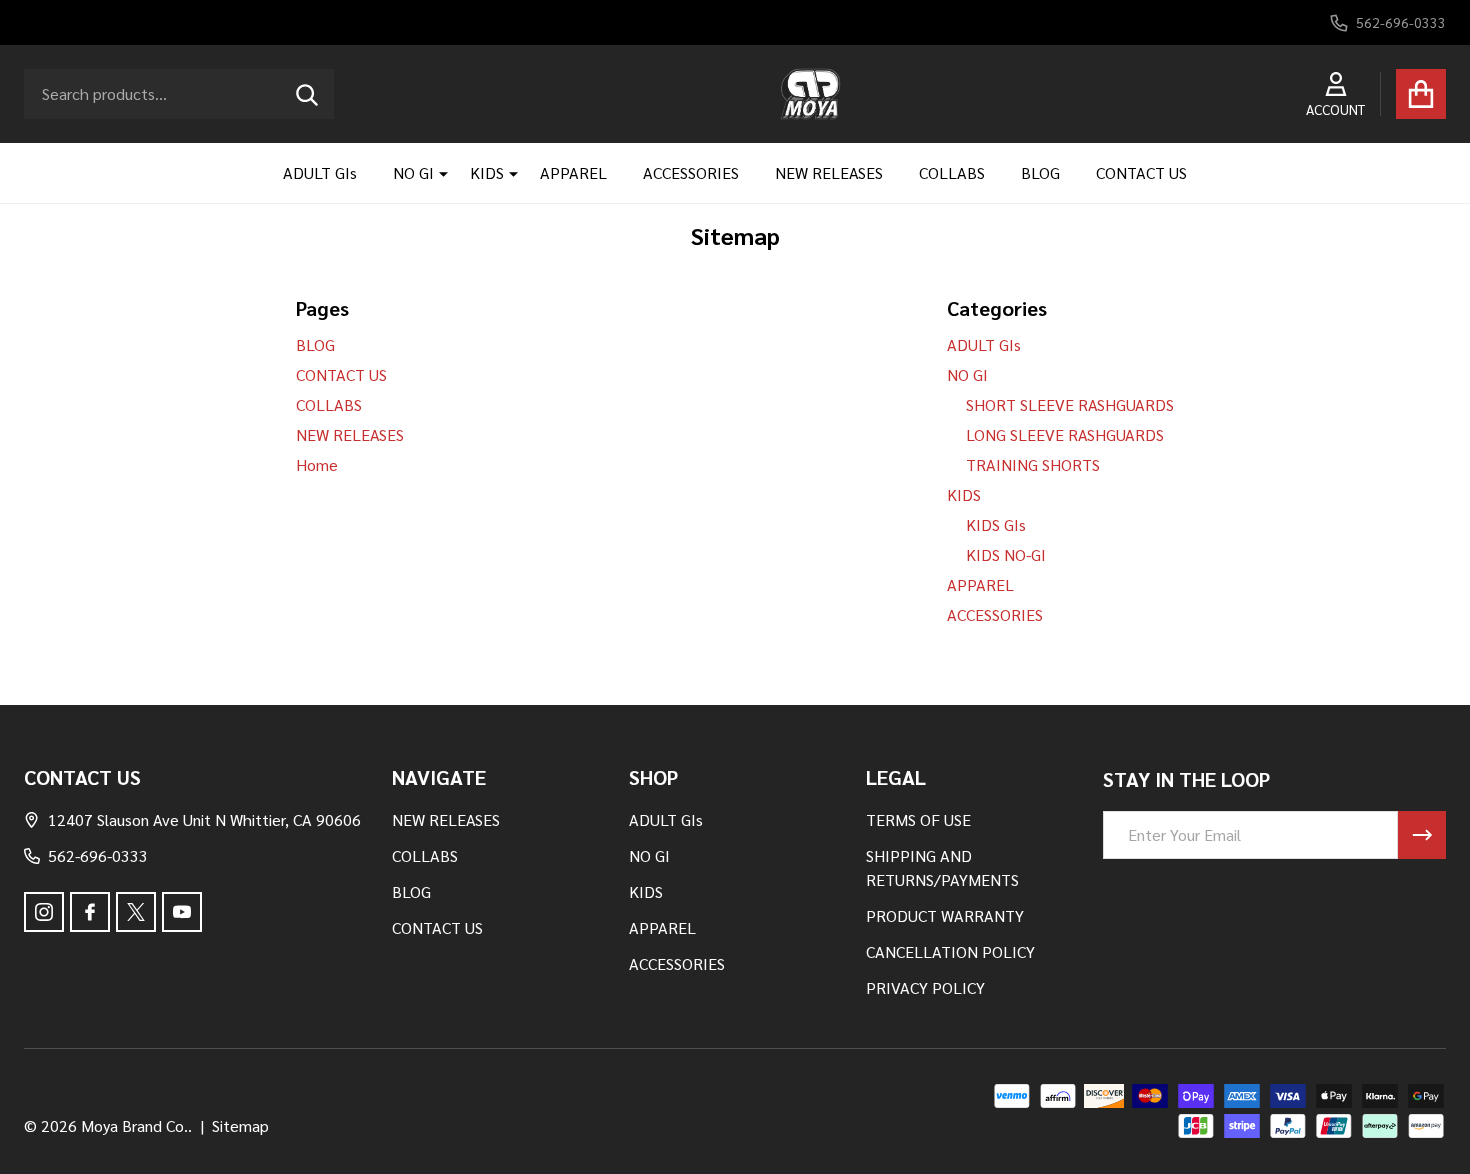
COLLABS (952, 172)
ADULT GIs (320, 172)
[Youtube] (182, 912)
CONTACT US (1141, 172)
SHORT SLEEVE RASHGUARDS (1070, 404)
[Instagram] (44, 912)
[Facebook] (90, 912)
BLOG (1040, 172)
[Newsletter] (1422, 835)
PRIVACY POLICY (925, 987)
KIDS (487, 172)
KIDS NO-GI (1006, 554)
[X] (136, 912)
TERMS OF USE (918, 819)
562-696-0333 (98, 855)
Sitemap (240, 1125)
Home (317, 464)
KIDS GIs (996, 524)
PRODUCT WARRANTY (945, 915)
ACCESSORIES (691, 172)
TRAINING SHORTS (1033, 464)
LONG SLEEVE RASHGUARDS (1065, 434)
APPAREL (573, 172)
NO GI (413, 172)
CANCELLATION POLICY (950, 951)
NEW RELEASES (829, 172)
